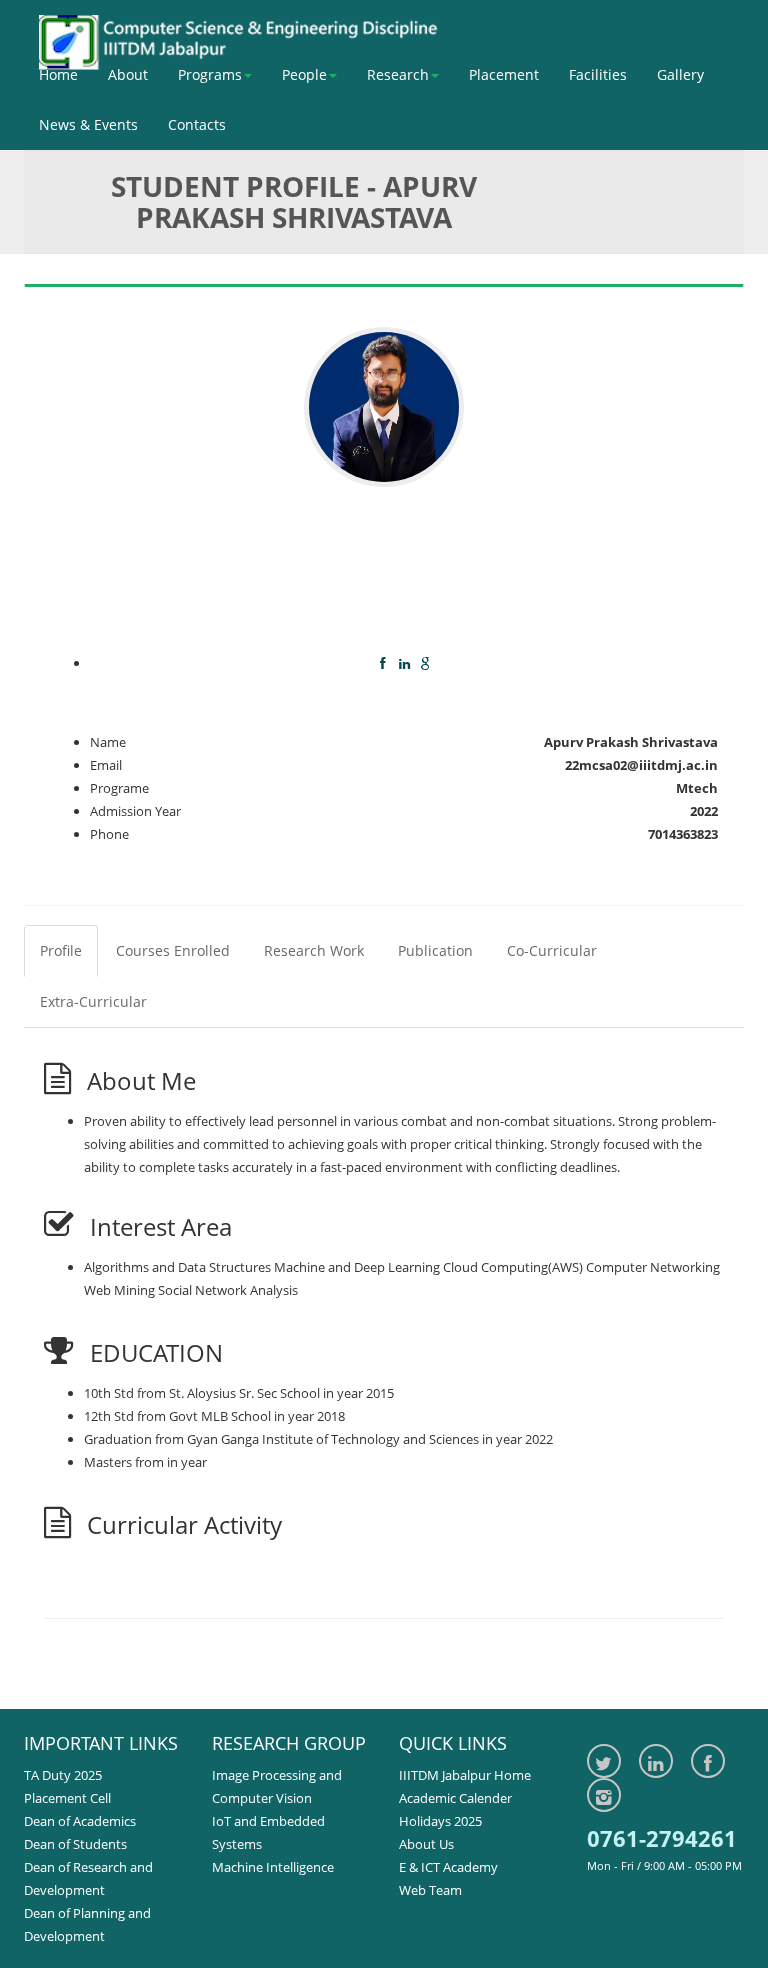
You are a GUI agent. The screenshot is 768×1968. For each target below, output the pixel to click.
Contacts (197, 124)
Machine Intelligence (273, 1867)
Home (58, 74)
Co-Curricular (552, 950)
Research (398, 74)
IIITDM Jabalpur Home (465, 1775)
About (128, 74)
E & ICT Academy (448, 1867)
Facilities (598, 74)
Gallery (680, 74)
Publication (435, 950)
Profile (61, 950)
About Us (426, 1844)
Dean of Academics (80, 1821)
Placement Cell (67, 1798)
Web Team (430, 1890)
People (304, 74)
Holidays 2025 (440, 1821)
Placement (504, 74)
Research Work (314, 950)
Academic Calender (455, 1798)
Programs (210, 74)
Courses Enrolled (173, 950)
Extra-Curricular (93, 1001)
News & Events (88, 124)
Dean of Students (75, 1844)
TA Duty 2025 (63, 1775)
